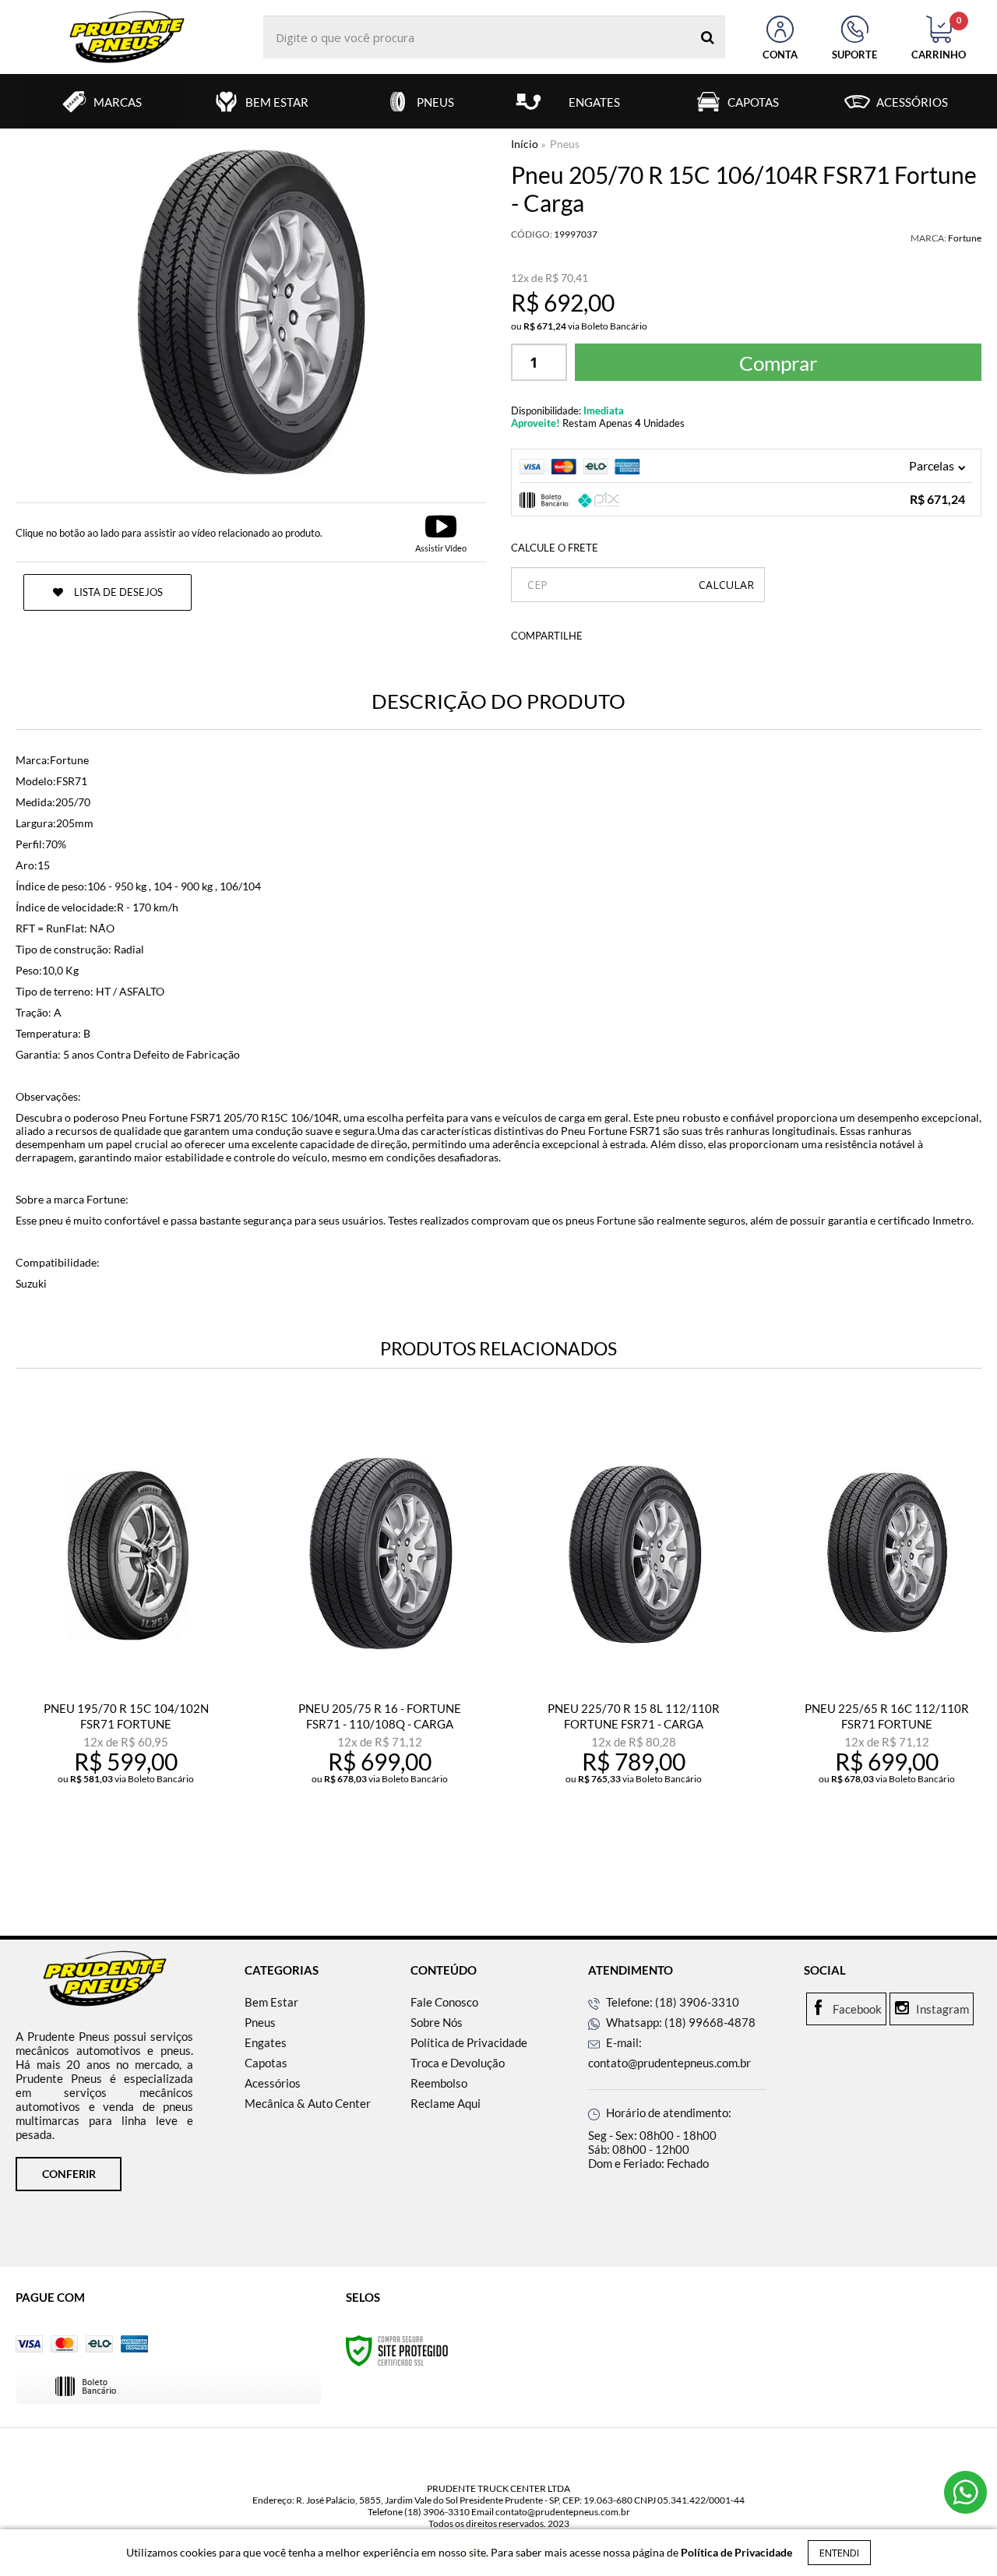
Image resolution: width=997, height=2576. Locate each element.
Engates (266, 2042)
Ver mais (136, 1847)
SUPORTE (854, 55)
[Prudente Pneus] (127, 37)
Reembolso (439, 2083)
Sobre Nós (437, 2022)
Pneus (260, 2022)
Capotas (266, 2063)
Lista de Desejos (117, 592)
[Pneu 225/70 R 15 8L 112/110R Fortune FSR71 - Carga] (633, 1640)
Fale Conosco (444, 2002)
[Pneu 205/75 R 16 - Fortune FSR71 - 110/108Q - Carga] (380, 1640)
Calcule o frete (555, 548)
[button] (441, 532)
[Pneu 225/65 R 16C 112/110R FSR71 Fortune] (887, 1640)
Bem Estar (271, 2002)
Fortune (965, 238)
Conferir (69, 2174)
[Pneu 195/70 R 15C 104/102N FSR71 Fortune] (126, 1640)
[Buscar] (708, 37)
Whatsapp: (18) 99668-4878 (680, 2022)
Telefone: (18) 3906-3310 (671, 2002)
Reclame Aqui (446, 2103)
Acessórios (273, 2083)
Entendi (839, 2553)
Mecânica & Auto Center (308, 2103)
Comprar (778, 363)
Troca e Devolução (458, 2063)
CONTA (780, 55)
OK (726, 585)
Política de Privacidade (469, 2042)
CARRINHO (939, 38)
